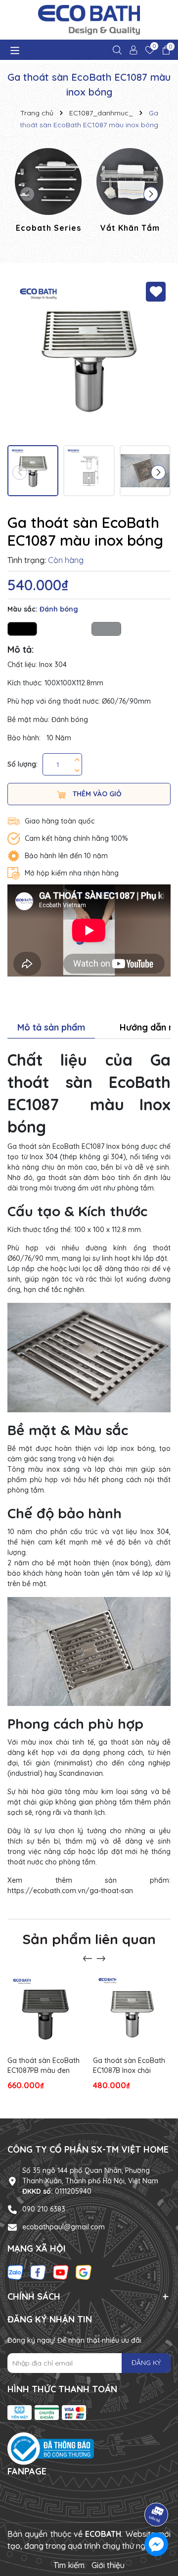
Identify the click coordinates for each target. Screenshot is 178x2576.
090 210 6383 (44, 2209)
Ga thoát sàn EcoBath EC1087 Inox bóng (73, 1146)
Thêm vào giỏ (96, 794)
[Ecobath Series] (48, 192)
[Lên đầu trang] (157, 2487)
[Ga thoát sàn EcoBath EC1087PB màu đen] (46, 2012)
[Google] (84, 2272)
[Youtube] (61, 2272)
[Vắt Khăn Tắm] (130, 192)
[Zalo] (15, 2272)
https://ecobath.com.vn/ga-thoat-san (70, 1891)
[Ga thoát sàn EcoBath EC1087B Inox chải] (132, 2012)
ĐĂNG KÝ (146, 2363)
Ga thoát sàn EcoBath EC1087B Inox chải (129, 2065)
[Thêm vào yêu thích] (156, 292)
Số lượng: (22, 764)
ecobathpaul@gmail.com (64, 2227)
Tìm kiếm (69, 2565)
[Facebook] (38, 2272)
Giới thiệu (108, 2565)
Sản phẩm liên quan (89, 1939)
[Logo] (89, 20)
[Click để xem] (89, 359)
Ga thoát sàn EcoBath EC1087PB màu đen (44, 2065)
